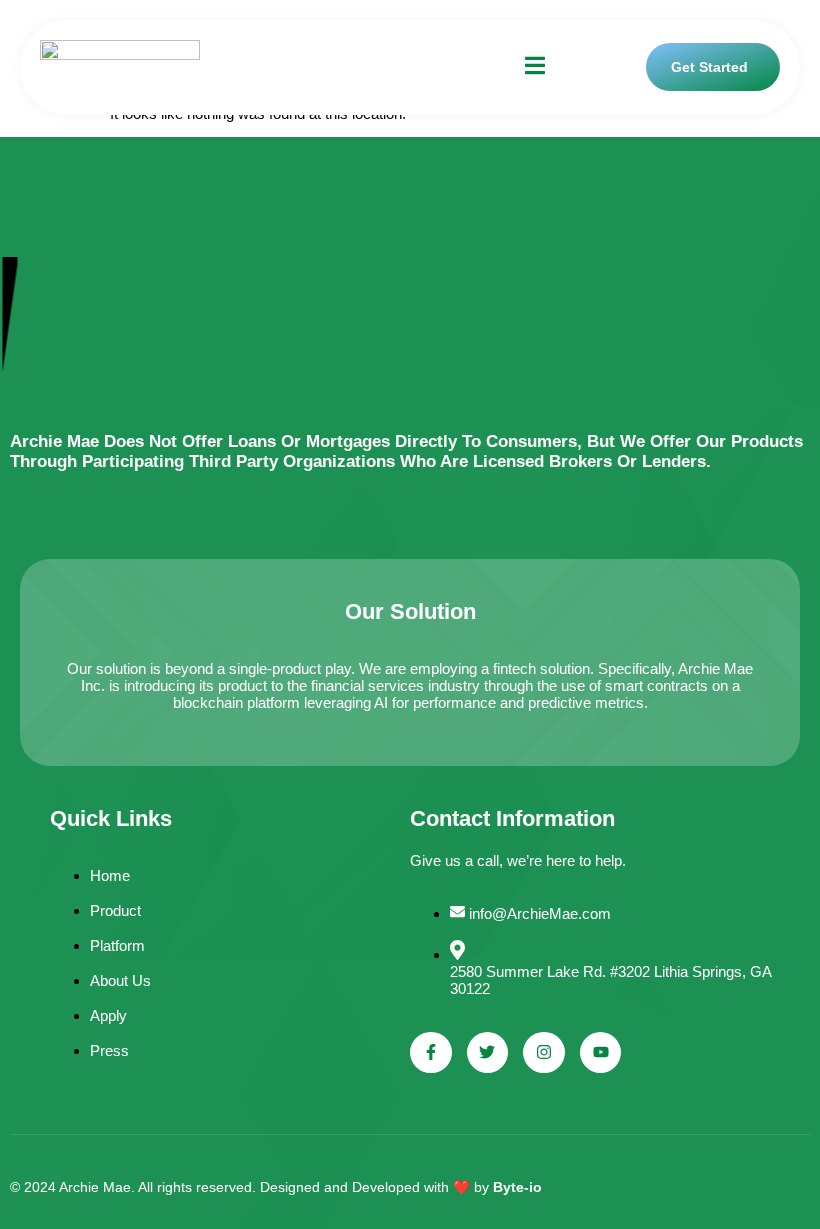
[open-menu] (535, 67)
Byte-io (517, 1187)
